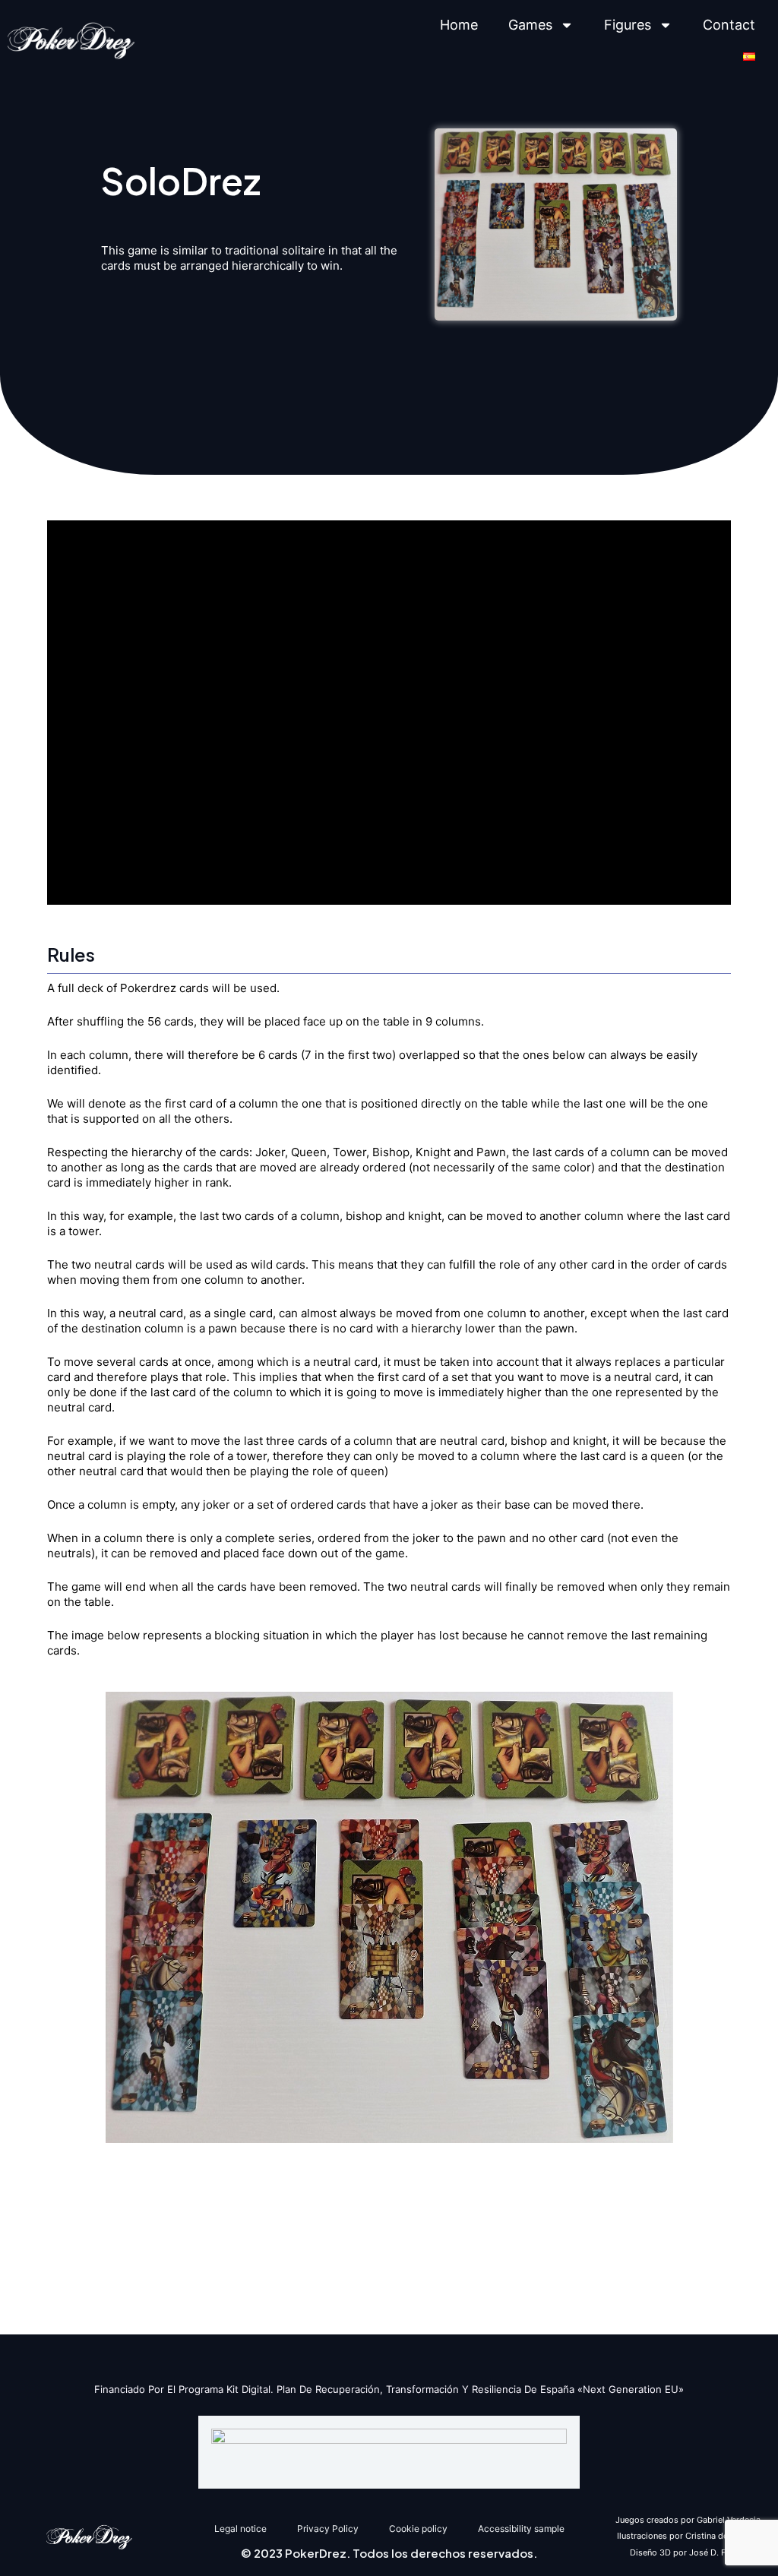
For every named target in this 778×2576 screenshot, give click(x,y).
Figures (628, 25)
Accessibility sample (521, 2529)
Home (459, 25)
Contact (729, 25)
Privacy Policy (328, 2529)
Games (530, 25)
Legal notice (240, 2529)
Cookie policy (418, 2529)
